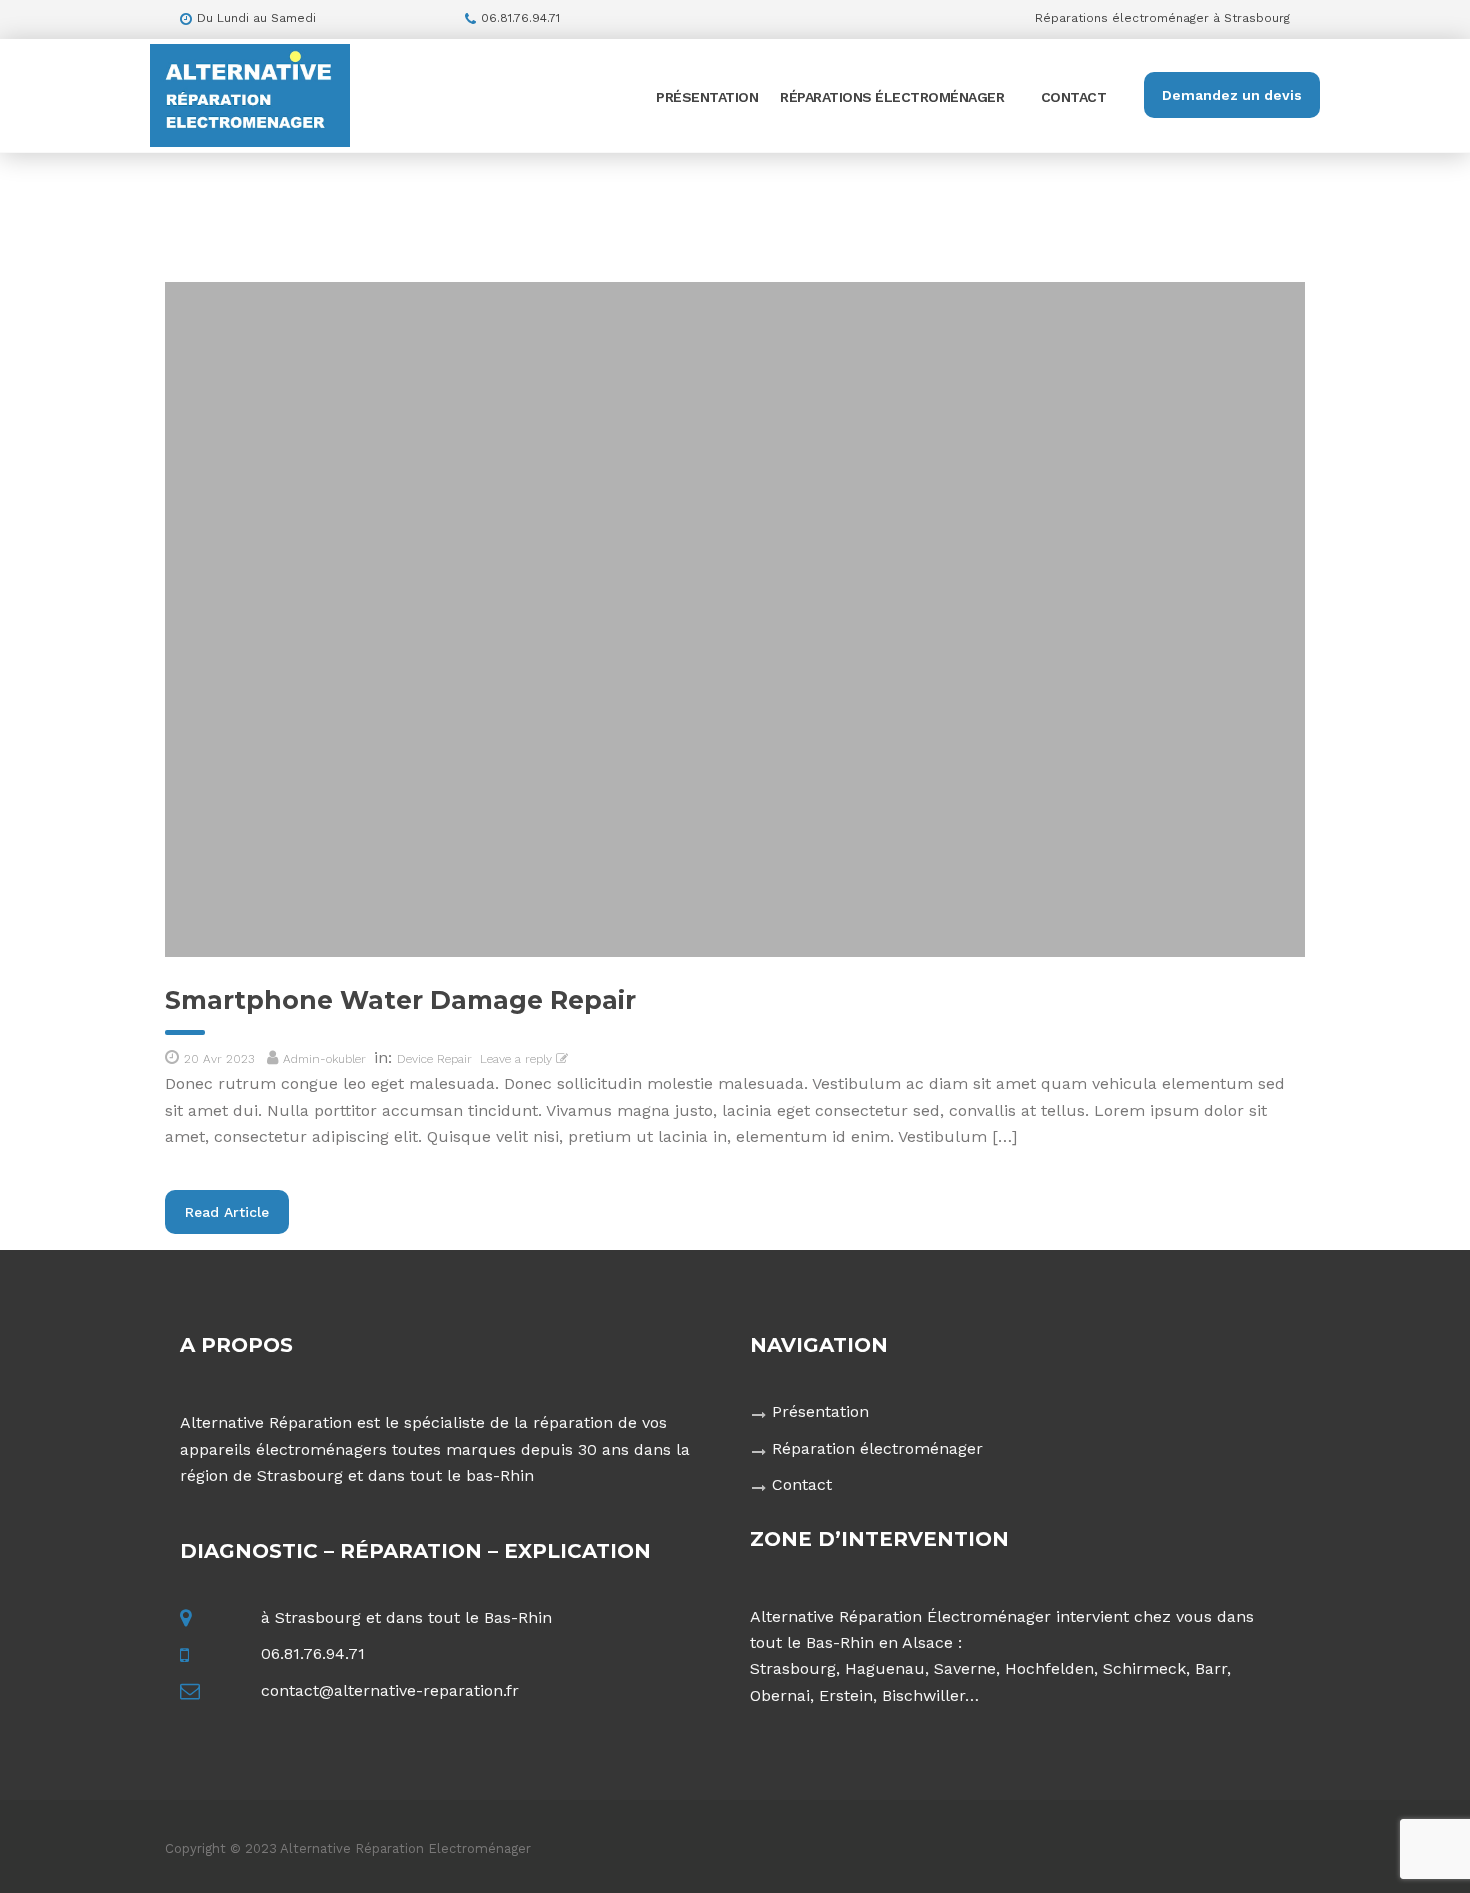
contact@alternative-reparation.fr (390, 1690)
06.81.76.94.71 (313, 1653)
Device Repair (434, 1059)
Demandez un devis (1232, 95)
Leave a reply (518, 1059)
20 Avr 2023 (219, 1059)
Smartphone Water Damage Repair (400, 1000)
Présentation (707, 97)
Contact (1074, 97)
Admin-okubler (324, 1059)
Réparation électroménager (877, 1448)
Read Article (227, 1212)
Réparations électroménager (892, 97)
